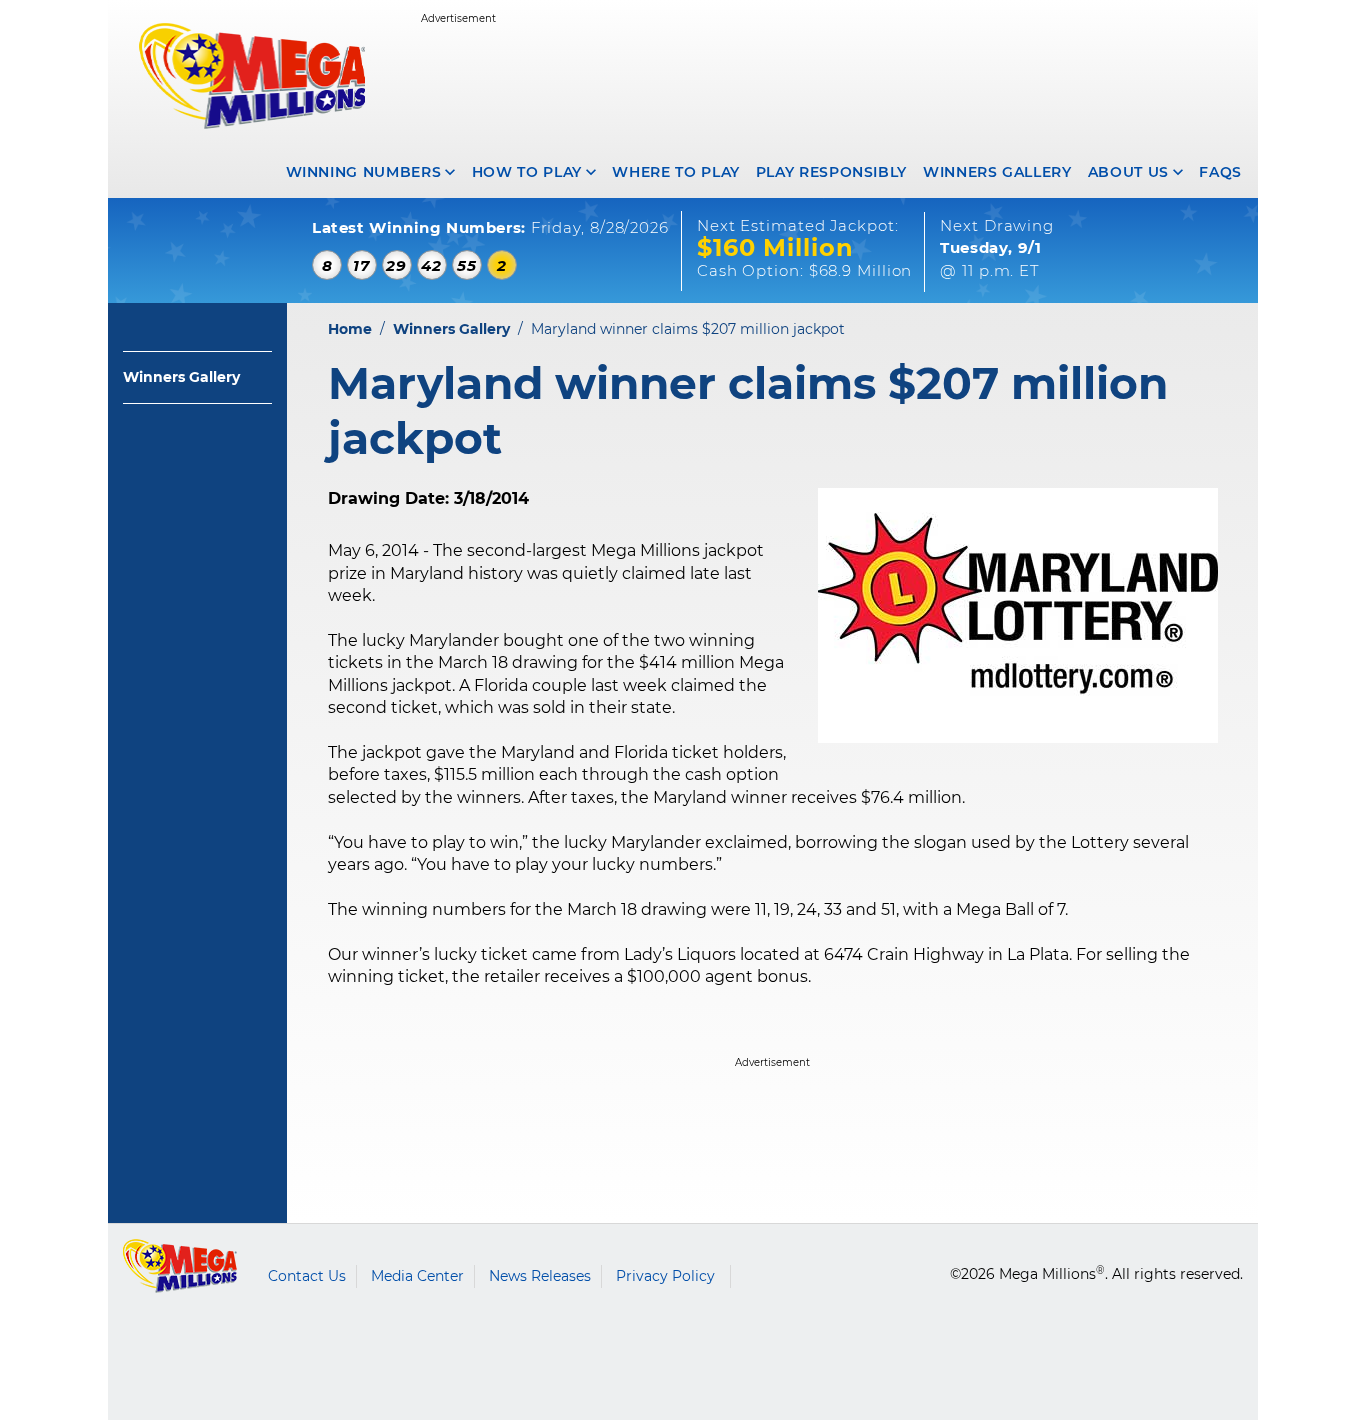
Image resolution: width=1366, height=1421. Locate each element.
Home (350, 329)
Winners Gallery (997, 172)
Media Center (417, 1276)
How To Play (527, 172)
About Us (1128, 172)
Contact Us (307, 1276)
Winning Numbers (364, 172)
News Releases (540, 1276)
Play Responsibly (831, 172)
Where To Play (675, 172)
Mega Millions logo (180, 1266)
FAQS (1220, 172)
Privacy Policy (665, 1276)
